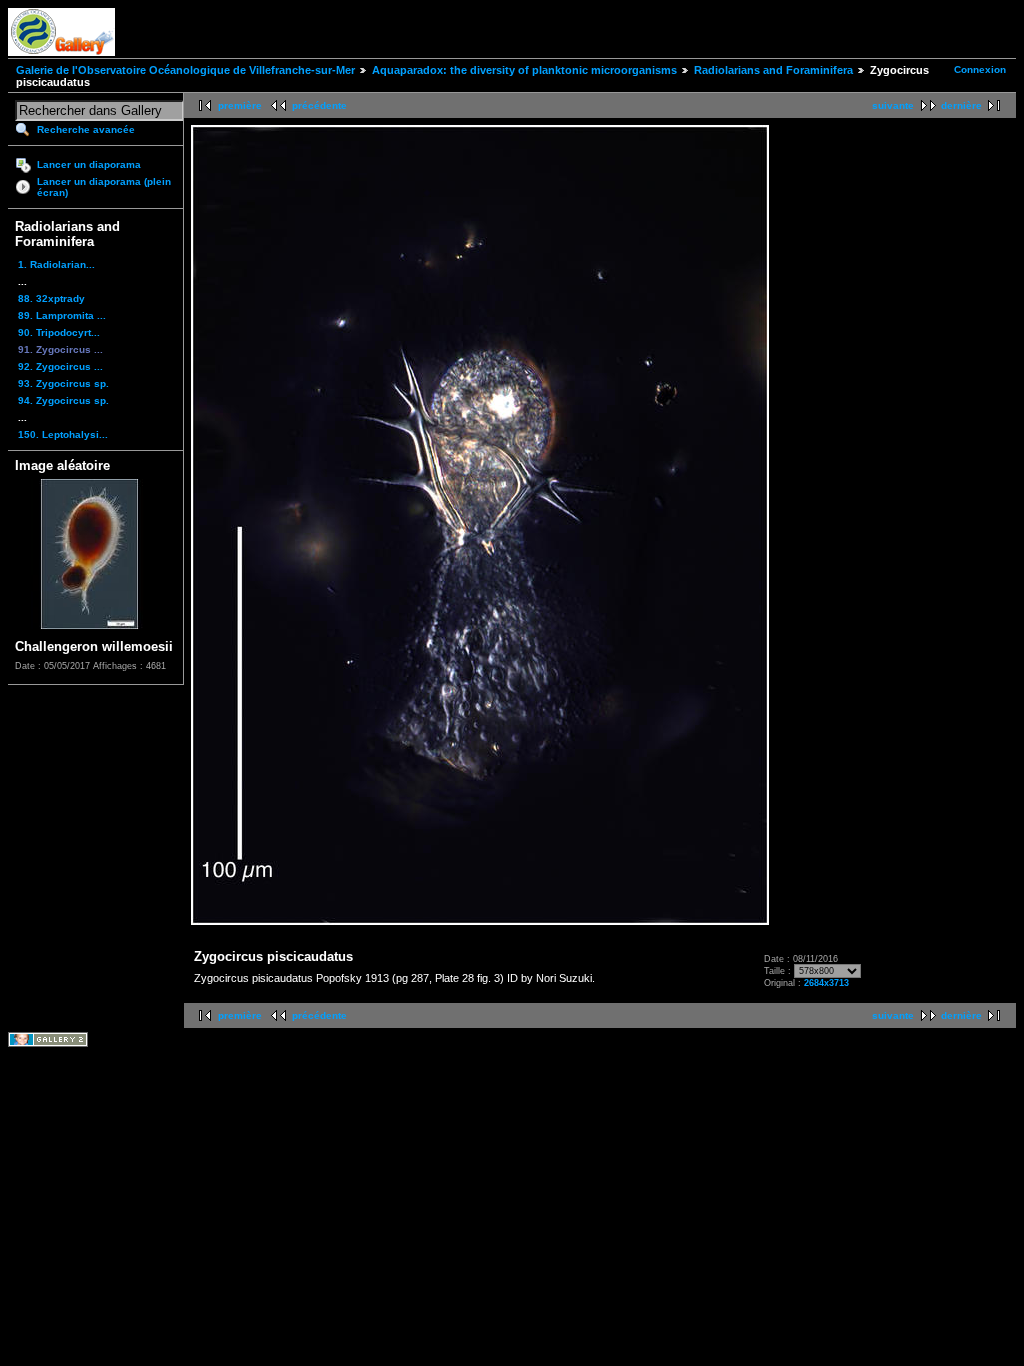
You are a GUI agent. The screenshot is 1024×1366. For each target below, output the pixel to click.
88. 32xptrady (51, 298)
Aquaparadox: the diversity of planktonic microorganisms (524, 70)
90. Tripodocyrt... (59, 332)
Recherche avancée (86, 129)
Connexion (980, 69)
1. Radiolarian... (56, 264)
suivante (893, 105)
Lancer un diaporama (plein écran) (104, 187)
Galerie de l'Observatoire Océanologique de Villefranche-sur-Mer (185, 70)
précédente (319, 105)
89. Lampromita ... (62, 315)
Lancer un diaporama (89, 164)
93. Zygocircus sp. (63, 383)
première (240, 105)
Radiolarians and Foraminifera (773, 70)
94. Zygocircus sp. (63, 400)
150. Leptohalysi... (63, 434)
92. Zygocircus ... (60, 366)
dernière (961, 105)
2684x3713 (826, 983)
